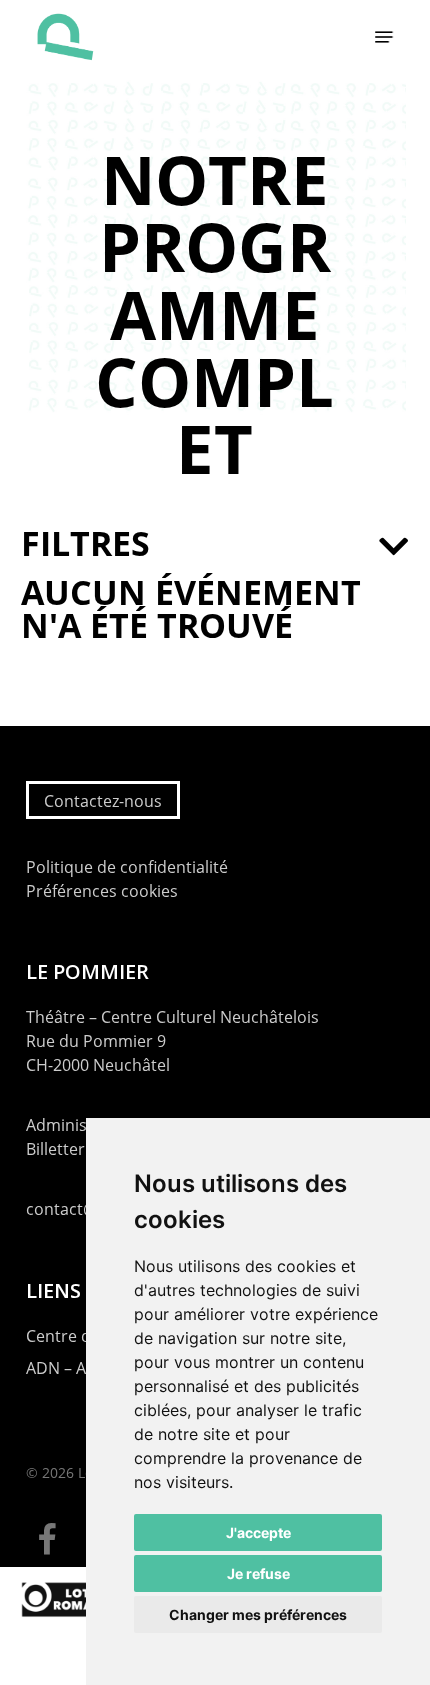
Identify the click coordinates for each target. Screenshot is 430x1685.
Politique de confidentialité (127, 867)
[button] (384, 37)
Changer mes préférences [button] (258, 1614)
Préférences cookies (102, 891)
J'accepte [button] (258, 1532)
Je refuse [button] (258, 1573)
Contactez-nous (103, 801)
